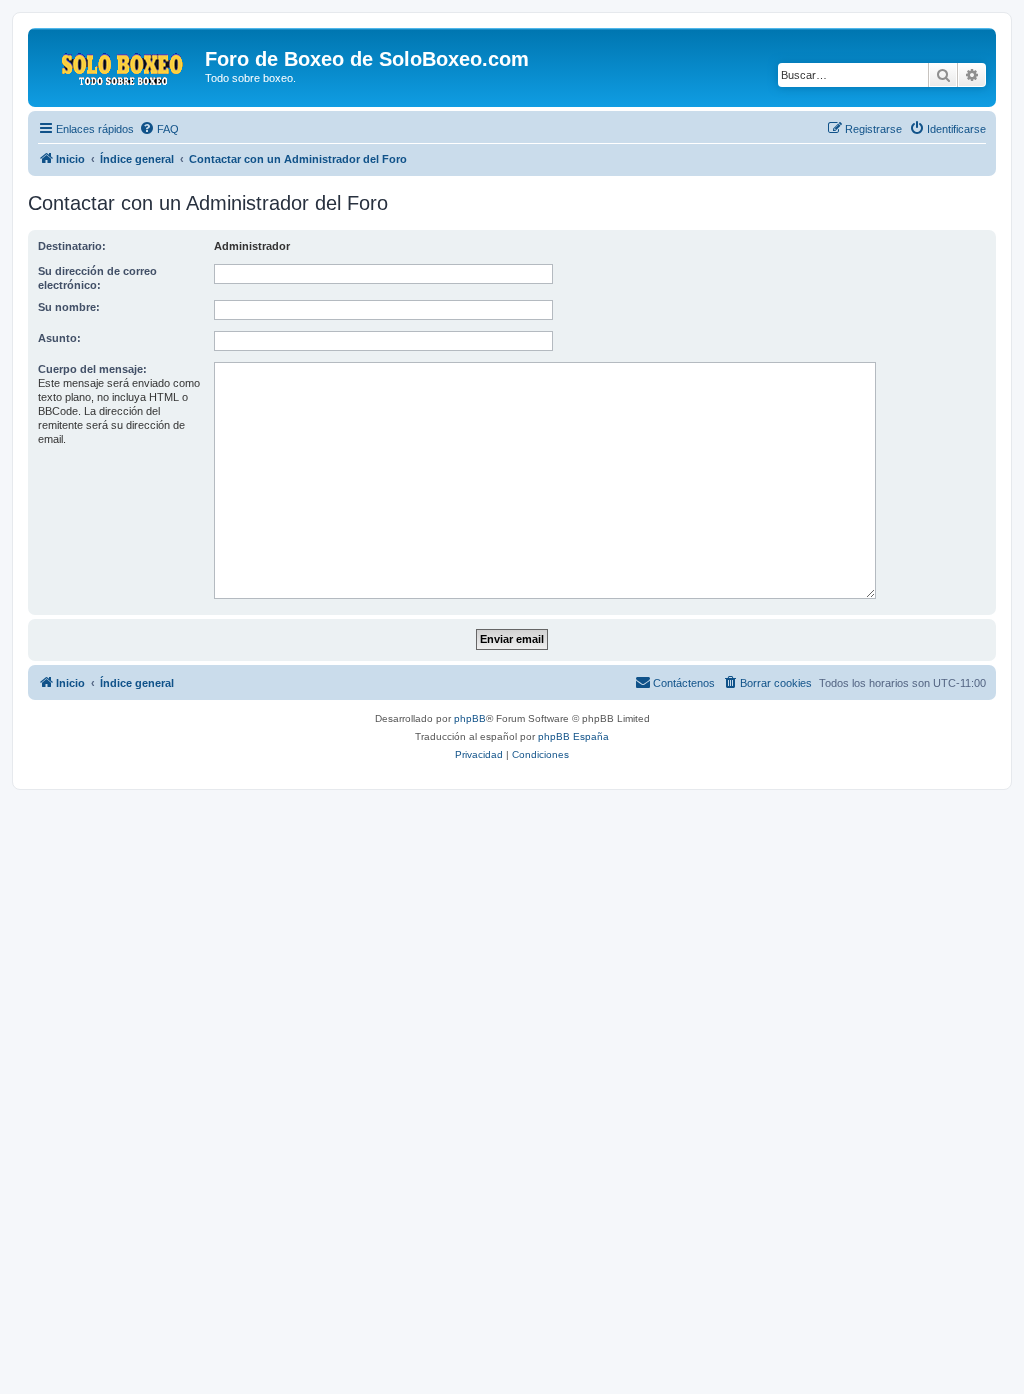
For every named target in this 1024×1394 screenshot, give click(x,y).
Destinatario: (72, 246)
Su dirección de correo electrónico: (97, 278)
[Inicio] (119, 65)
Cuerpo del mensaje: (92, 369)
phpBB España (573, 736)
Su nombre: (69, 307)
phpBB (470, 718)
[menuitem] (159, 129)
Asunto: (59, 338)
